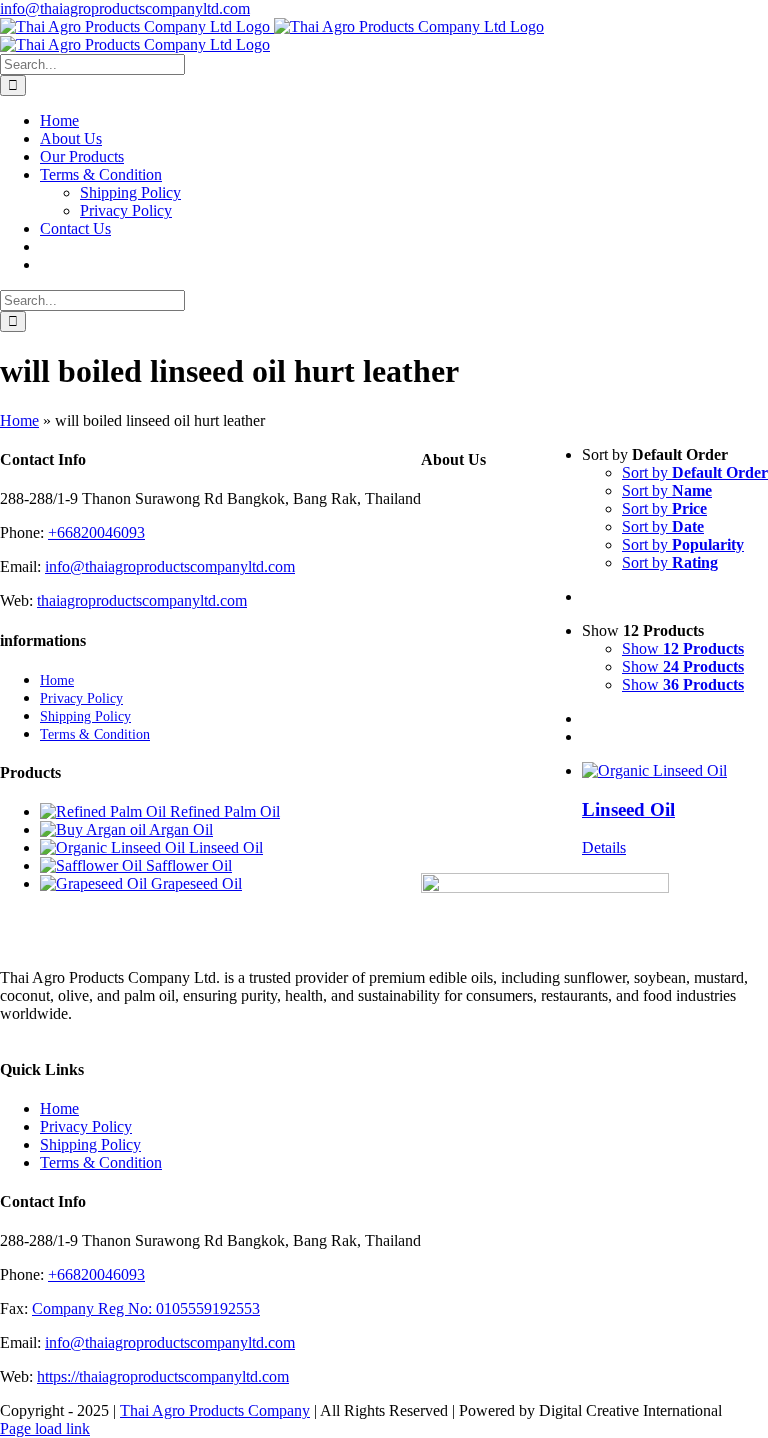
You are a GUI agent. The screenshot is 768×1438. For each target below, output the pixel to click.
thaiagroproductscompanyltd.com (142, 600)
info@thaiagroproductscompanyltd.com (125, 8)
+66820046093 (96, 532)
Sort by (695, 472)
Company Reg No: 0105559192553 (146, 1308)
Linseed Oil (628, 809)
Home (19, 420)
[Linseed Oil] (675, 771)
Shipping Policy (90, 1144)
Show (683, 648)
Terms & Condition (101, 1162)
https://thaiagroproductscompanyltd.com (163, 1376)
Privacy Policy (86, 1126)
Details (604, 847)
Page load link (45, 1428)
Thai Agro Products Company (215, 1410)
